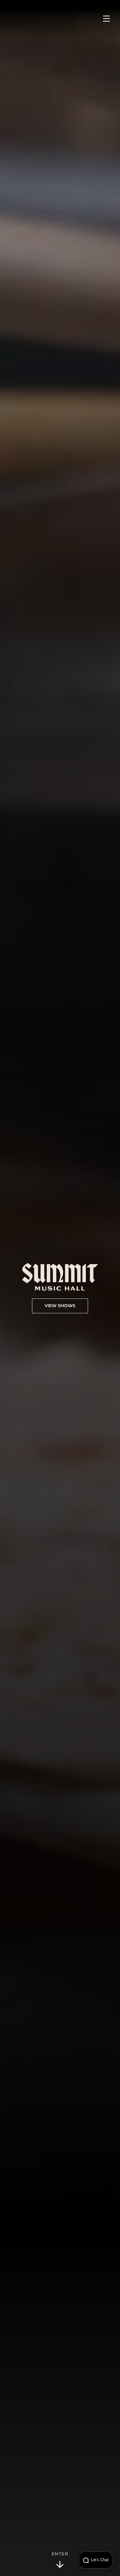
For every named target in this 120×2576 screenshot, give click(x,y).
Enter (60, 2554)
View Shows (60, 1306)
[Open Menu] (106, 19)
